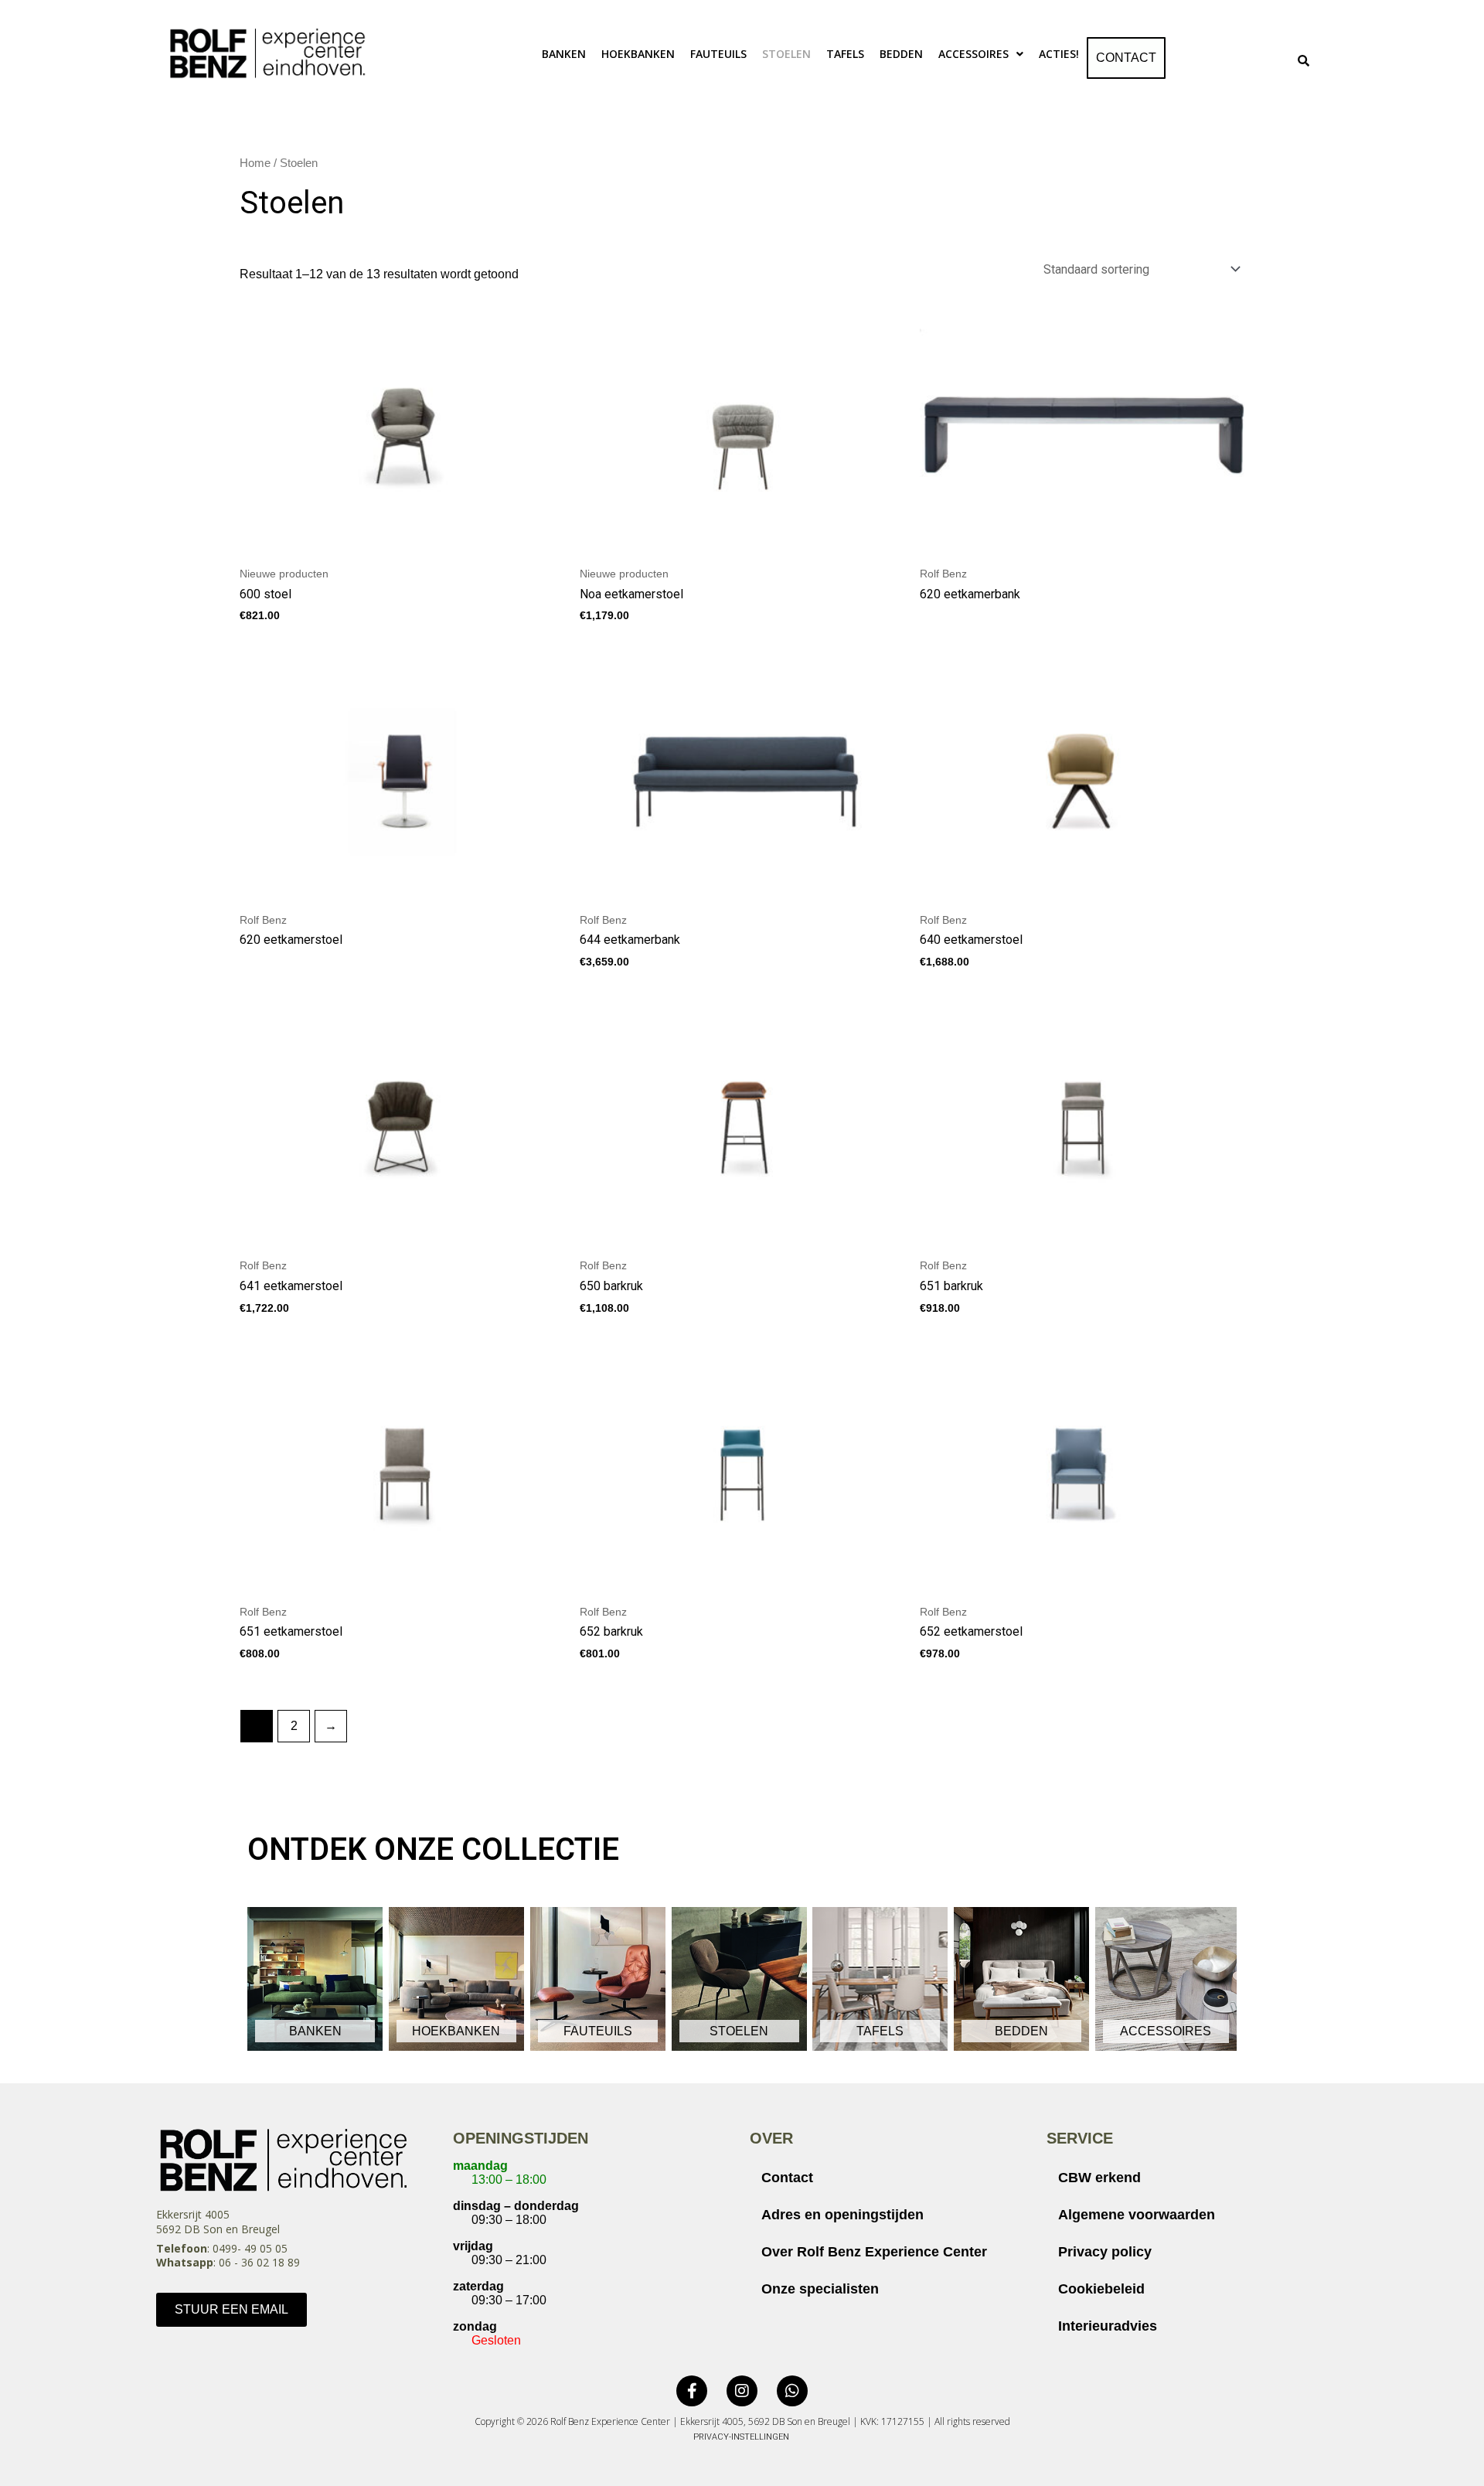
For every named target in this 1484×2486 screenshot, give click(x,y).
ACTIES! (1059, 54)
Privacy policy (1105, 2252)
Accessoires (973, 54)
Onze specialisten (820, 2289)
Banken (564, 54)
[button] (981, 54)
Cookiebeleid (1101, 2289)
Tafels (845, 54)
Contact (1126, 58)
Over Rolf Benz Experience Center (874, 2252)
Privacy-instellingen (741, 2437)
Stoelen (786, 54)
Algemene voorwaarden (1137, 2215)
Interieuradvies (1108, 2326)
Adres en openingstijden (842, 2215)
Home (255, 163)
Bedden (901, 54)
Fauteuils (718, 54)
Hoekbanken (638, 54)
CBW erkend (1099, 2178)
